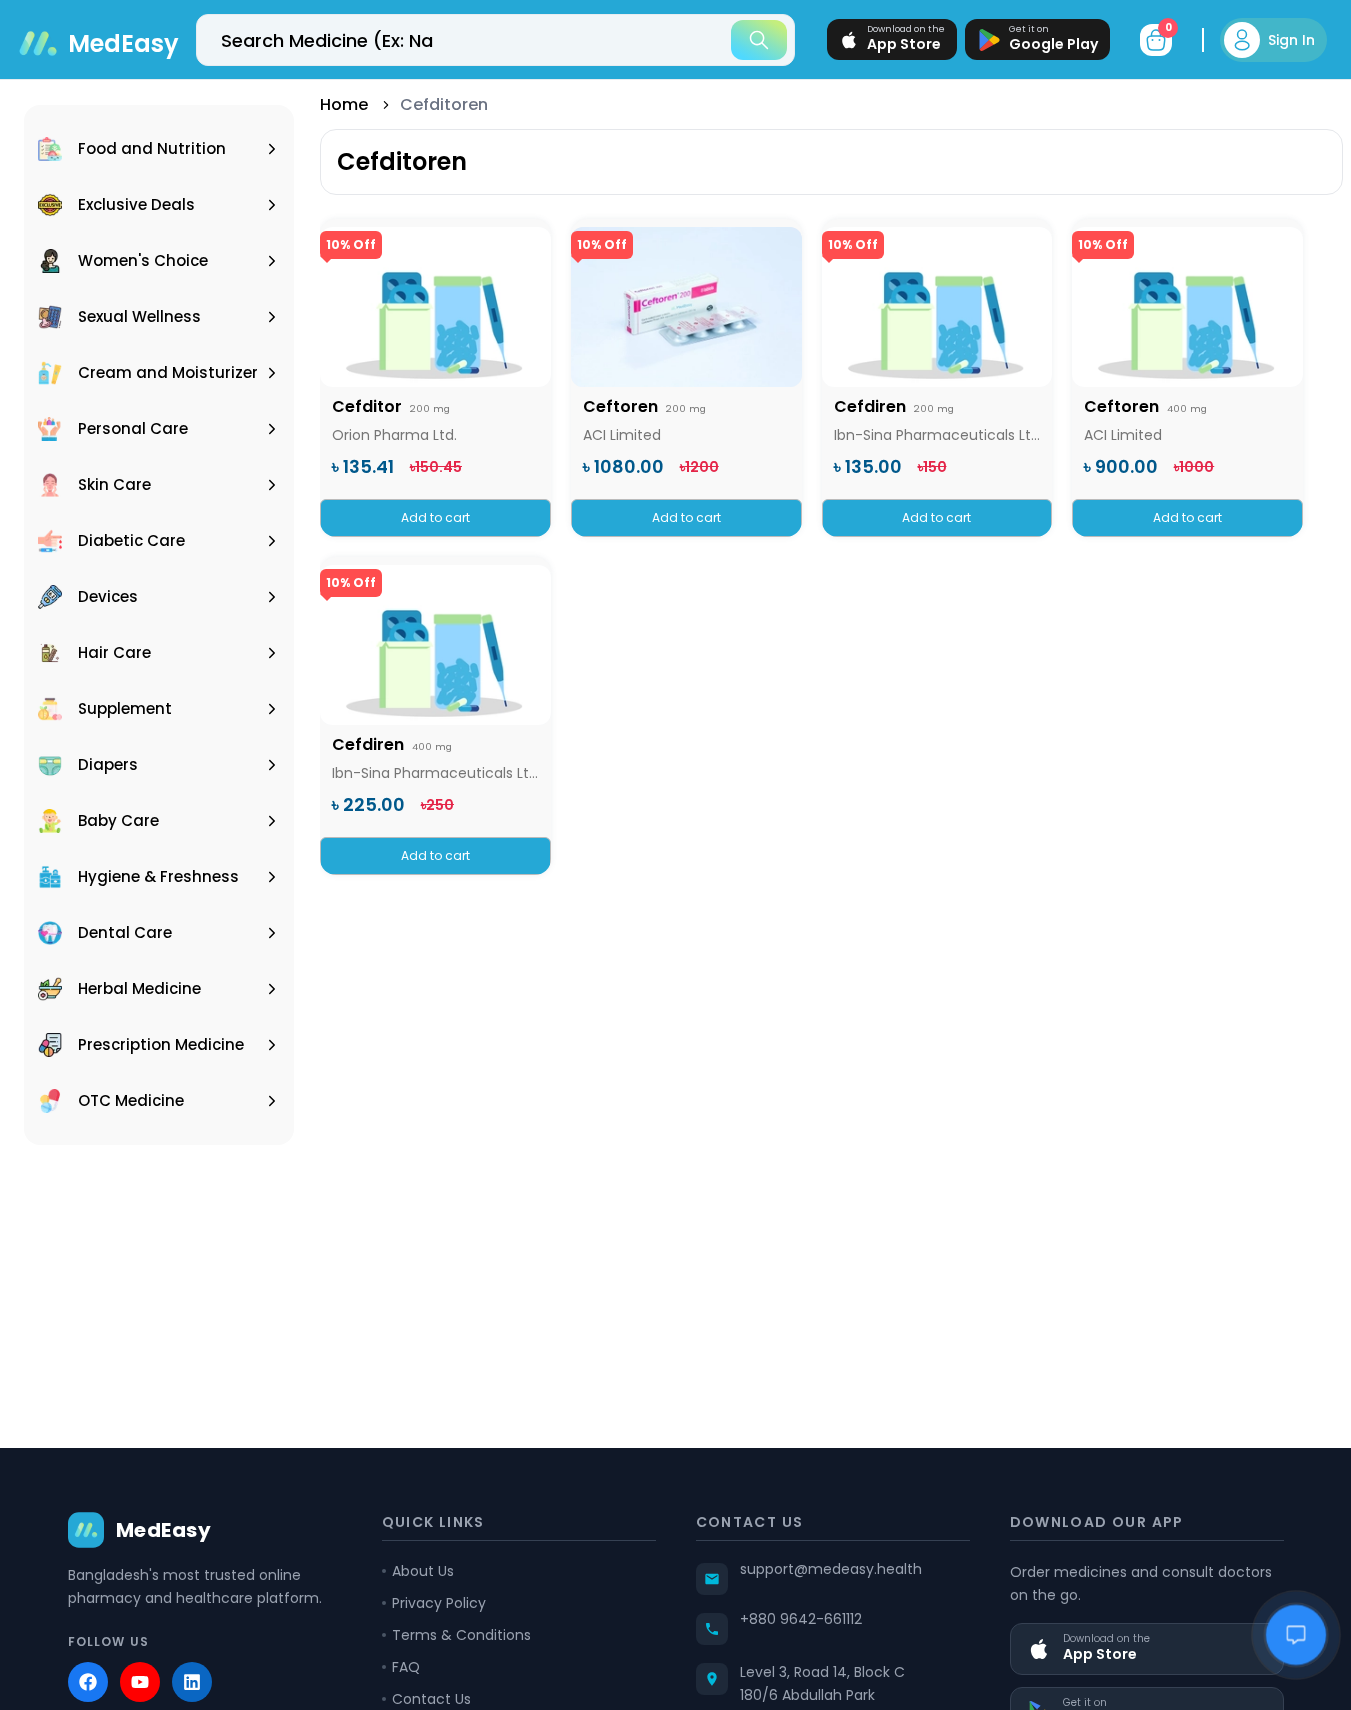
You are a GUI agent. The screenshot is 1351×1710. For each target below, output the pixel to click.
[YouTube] (140, 1682)
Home (344, 104)
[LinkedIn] (192, 1682)
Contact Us (431, 1699)
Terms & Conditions (461, 1635)
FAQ (406, 1667)
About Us (423, 1571)
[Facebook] (88, 1682)
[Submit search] (759, 40)
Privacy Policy (439, 1603)
